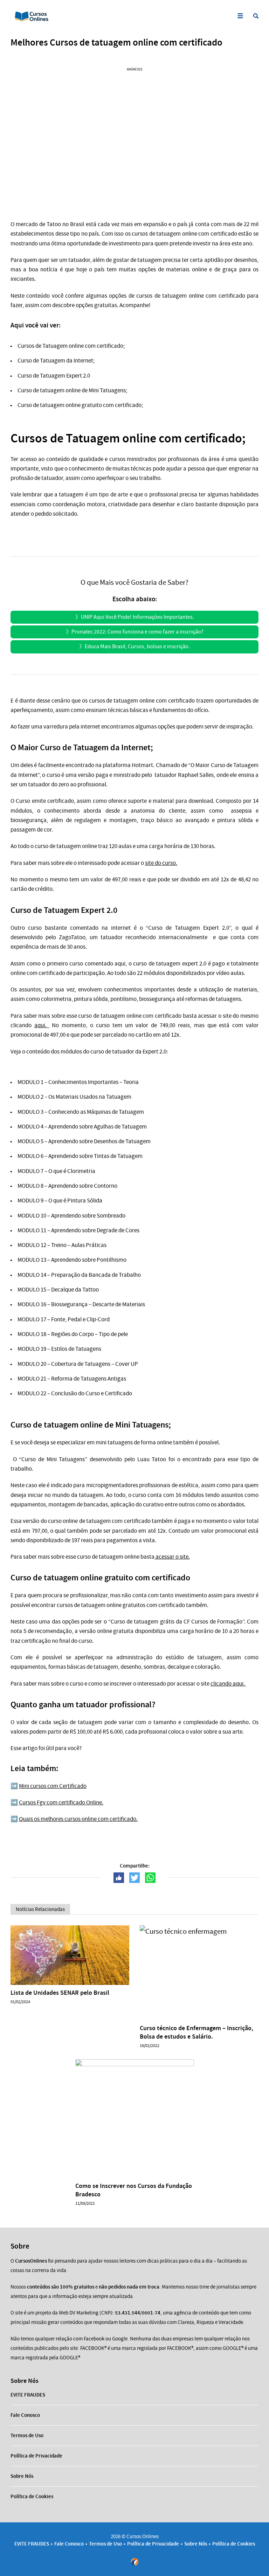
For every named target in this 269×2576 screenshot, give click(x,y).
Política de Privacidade (36, 2456)
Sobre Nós (22, 2476)
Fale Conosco (25, 2415)
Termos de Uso (27, 2435)
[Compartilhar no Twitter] (134, 1878)
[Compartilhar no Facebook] (119, 1878)
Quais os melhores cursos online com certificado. (78, 1819)
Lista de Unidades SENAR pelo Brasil (60, 1993)
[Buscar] (256, 16)
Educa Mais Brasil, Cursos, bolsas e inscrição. (137, 646)
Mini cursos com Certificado (53, 1786)
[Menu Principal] (240, 16)
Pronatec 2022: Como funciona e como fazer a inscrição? (137, 632)
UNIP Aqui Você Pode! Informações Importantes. (137, 617)
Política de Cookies (32, 2496)
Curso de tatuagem (41, 390)
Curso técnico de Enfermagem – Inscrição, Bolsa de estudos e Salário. (196, 2032)
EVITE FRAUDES (28, 2395)
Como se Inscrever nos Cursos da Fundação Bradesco (134, 2190)
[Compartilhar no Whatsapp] (150, 1878)
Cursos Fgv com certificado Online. (61, 1802)
